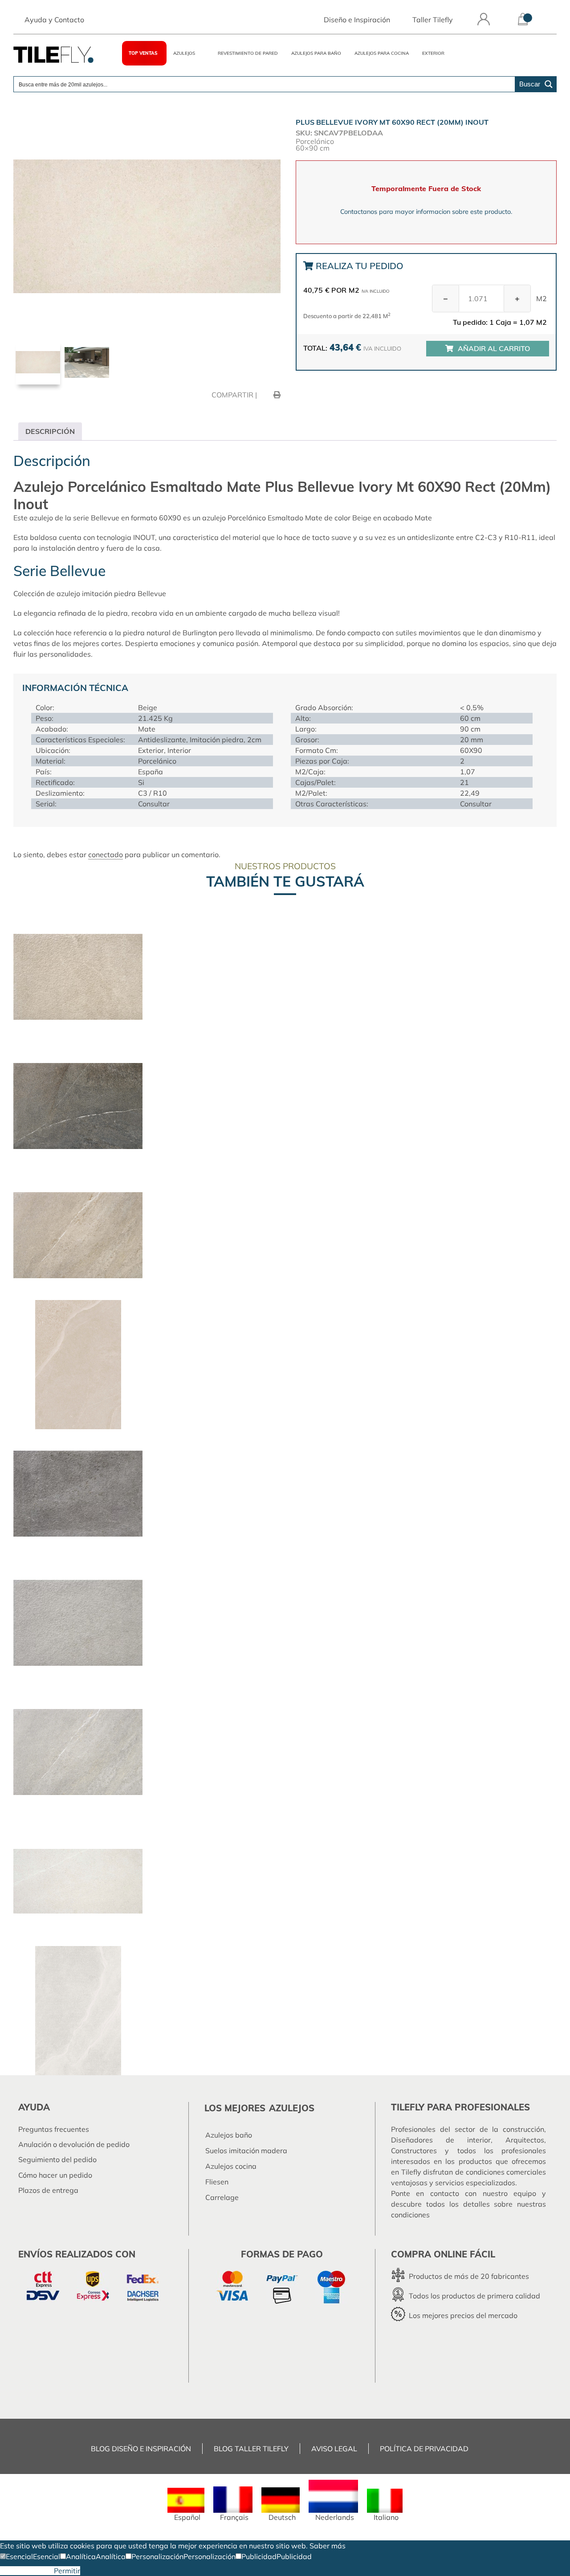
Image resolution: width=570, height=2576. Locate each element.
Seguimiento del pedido (57, 2159)
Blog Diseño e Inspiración (141, 2449)
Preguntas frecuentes (54, 2129)
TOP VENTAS (143, 53)
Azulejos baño (229, 2135)
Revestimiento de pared (248, 53)
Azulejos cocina (231, 2166)
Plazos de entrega (48, 2190)
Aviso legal (334, 2449)
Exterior (433, 53)
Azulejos (184, 53)
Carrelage (222, 2197)
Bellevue (152, 593)
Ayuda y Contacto (54, 20)
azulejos (292, 2108)
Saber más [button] (328, 2546)
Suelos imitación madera (246, 2151)
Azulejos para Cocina (382, 53)
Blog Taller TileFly (251, 2449)
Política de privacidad (424, 2449)
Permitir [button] (67, 2571)
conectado (106, 855)
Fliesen (217, 2182)
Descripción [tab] (50, 431)
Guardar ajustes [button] (27, 2571)
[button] (16, 2556)
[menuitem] (186, 2504)
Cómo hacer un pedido (55, 2175)
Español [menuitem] (187, 2517)
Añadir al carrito (494, 348)
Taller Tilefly (433, 20)
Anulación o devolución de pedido (74, 2144)
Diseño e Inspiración (357, 20)
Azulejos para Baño (316, 53)
